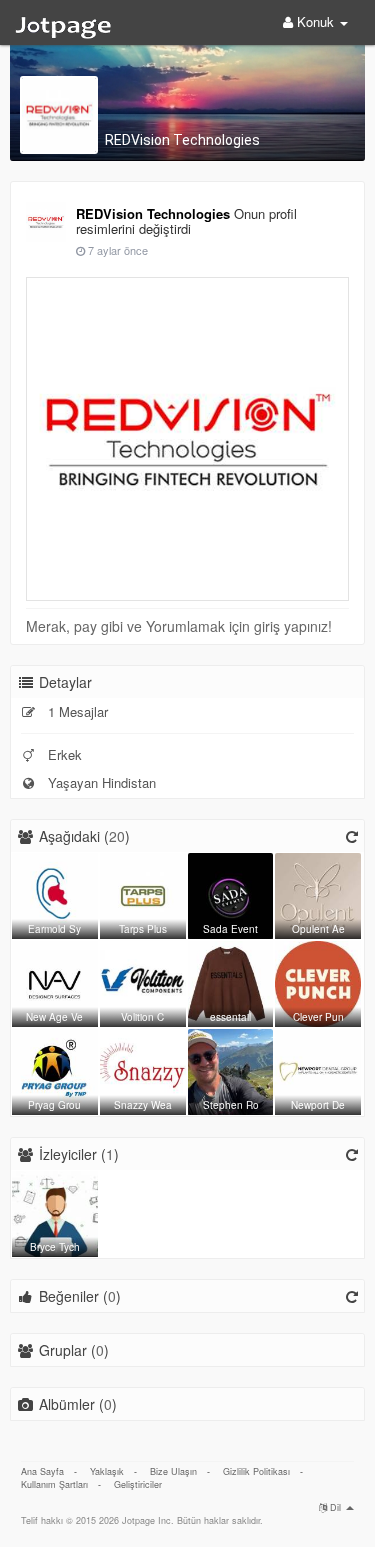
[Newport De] (318, 1069)
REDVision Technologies (182, 140)
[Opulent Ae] (318, 893)
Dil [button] (335, 1507)
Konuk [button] (315, 21)
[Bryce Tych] (55, 1211)
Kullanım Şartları (54, 1484)
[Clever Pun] (318, 981)
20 (117, 836)
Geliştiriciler (138, 1484)
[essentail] (231, 981)
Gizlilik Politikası (256, 1471)
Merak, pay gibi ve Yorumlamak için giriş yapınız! (179, 626)
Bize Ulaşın (173, 1471)
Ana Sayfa (42, 1471)
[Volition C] (143, 981)
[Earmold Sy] (55, 893)
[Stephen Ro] (231, 1069)
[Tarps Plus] (143, 893)
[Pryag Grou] (55, 1069)
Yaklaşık (107, 1471)
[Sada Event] (231, 893)
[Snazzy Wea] (143, 1069)
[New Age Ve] (55, 981)
